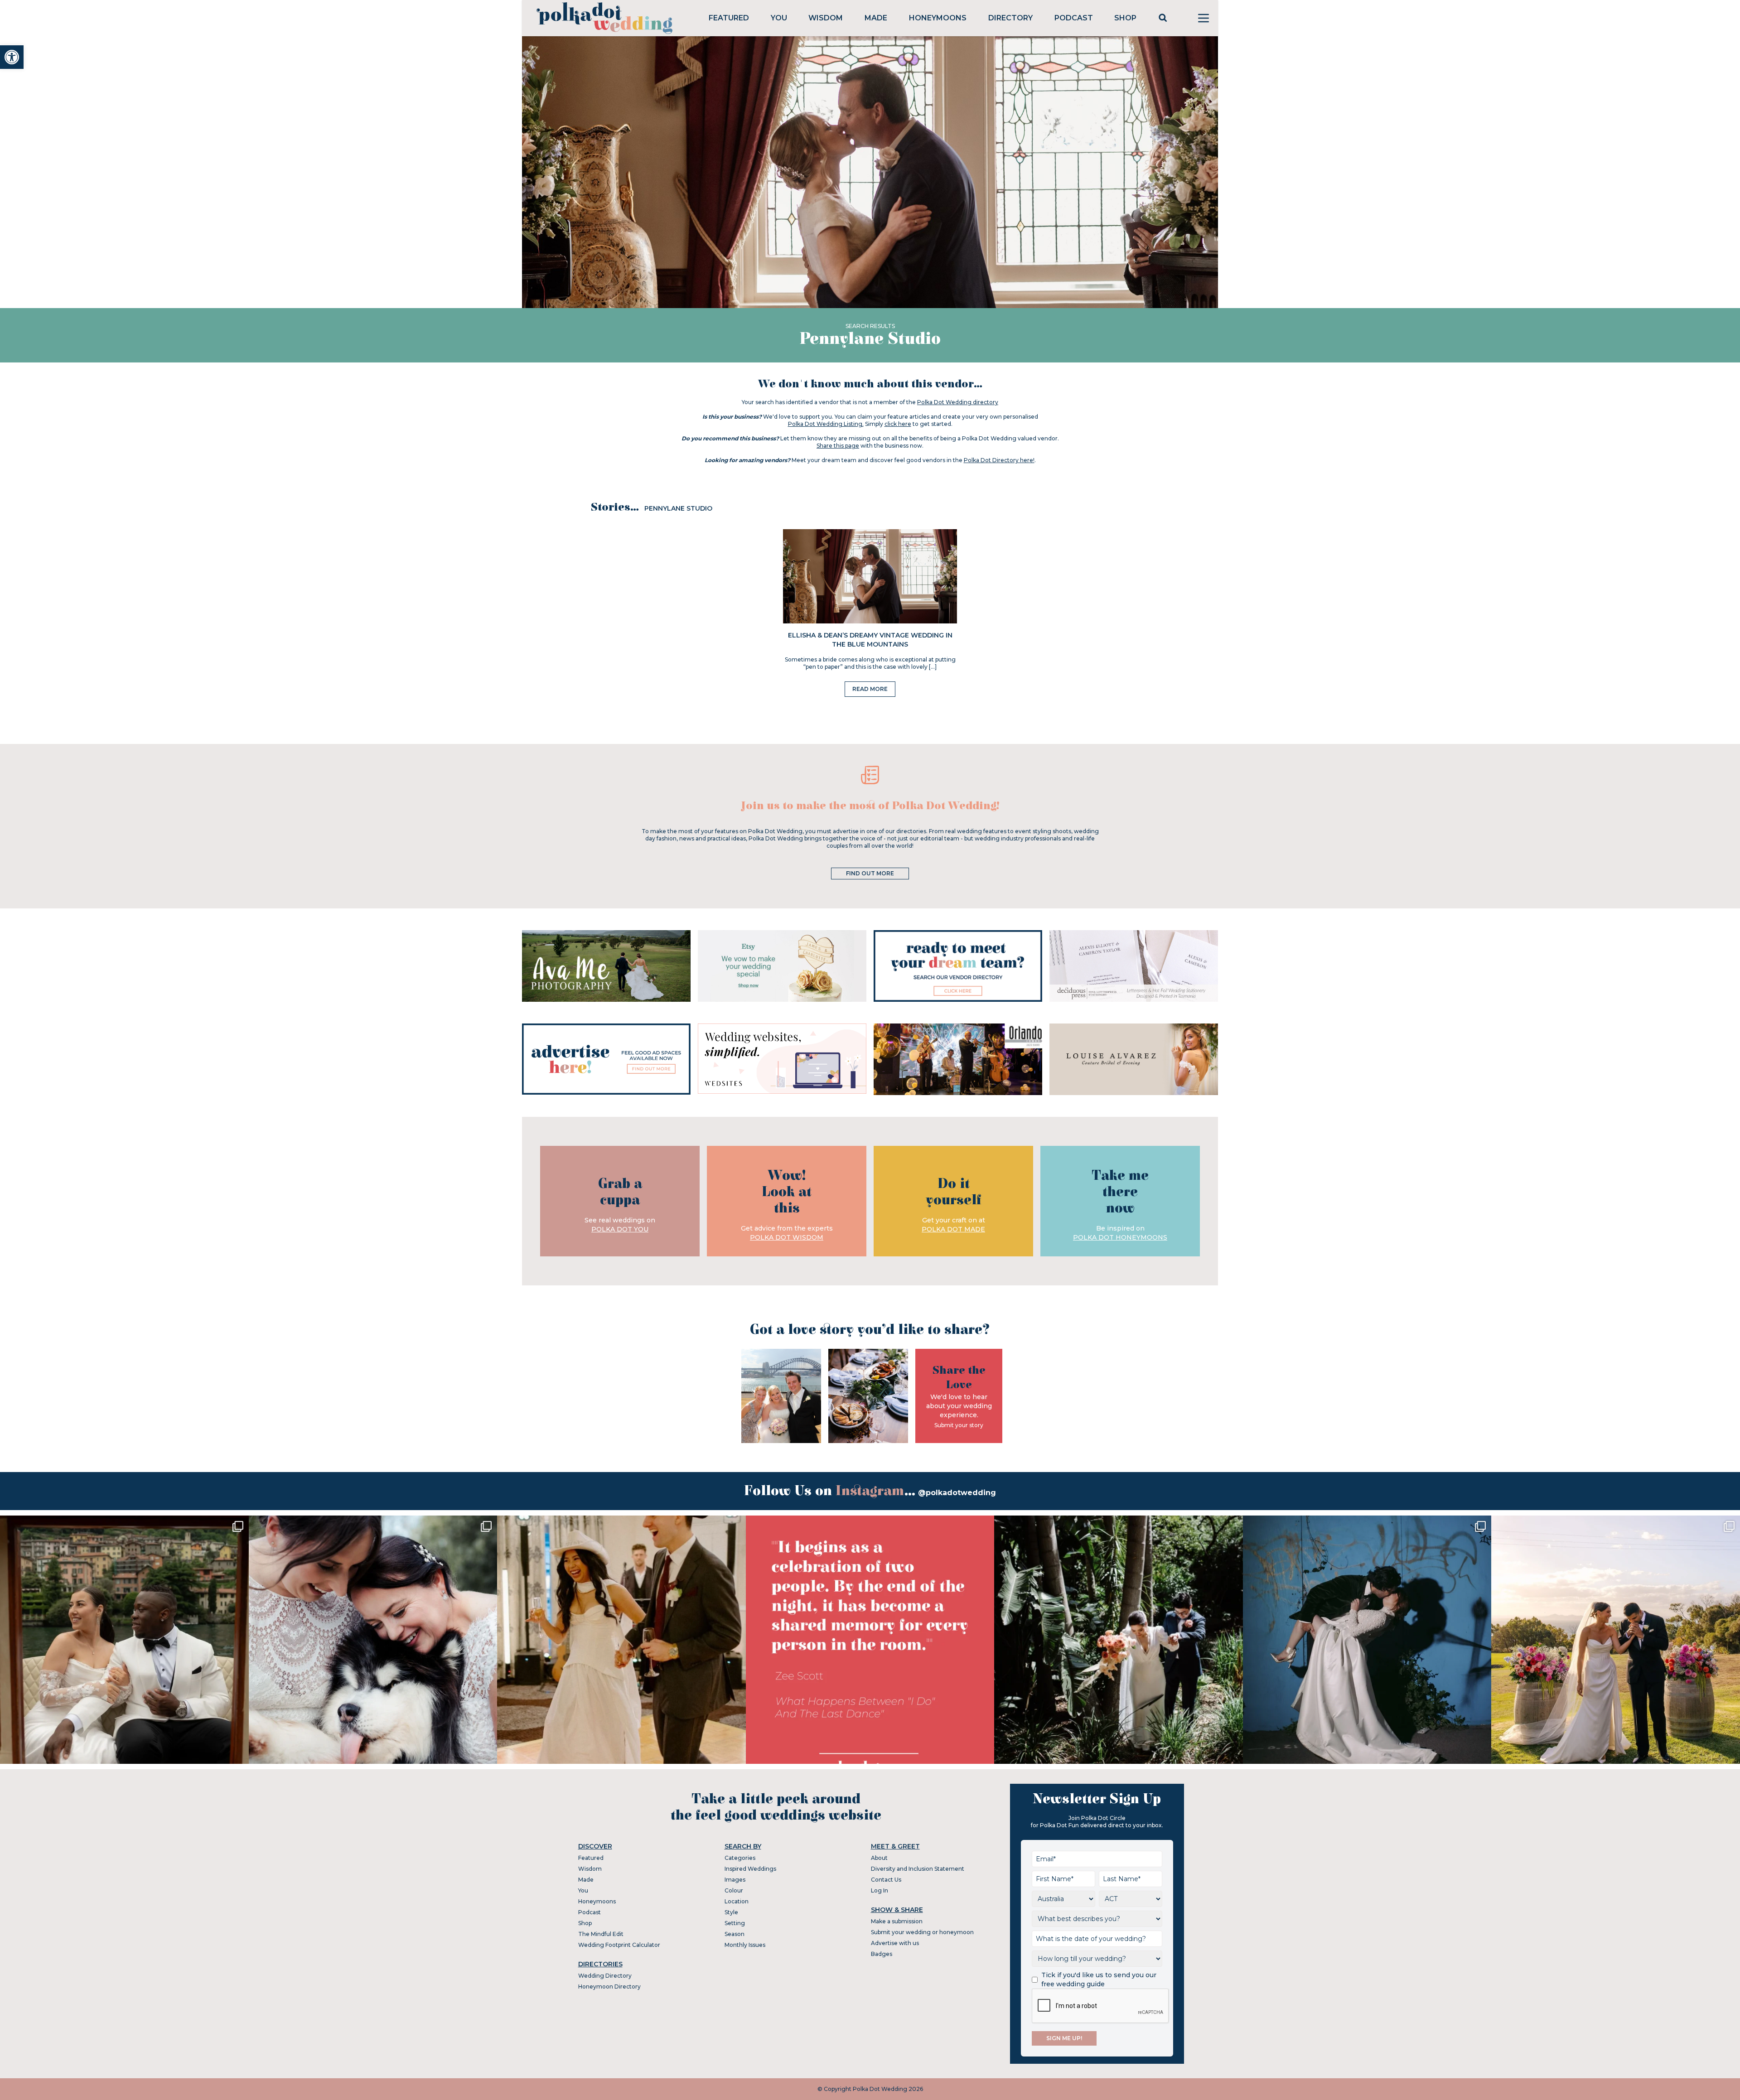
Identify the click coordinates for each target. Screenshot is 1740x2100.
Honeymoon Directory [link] (609, 1987)
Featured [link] (729, 18)
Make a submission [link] (897, 1921)
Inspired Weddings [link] (750, 1869)
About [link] (879, 1858)
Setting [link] (735, 1923)
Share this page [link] (838, 446)
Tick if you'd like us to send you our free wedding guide (1099, 1979)
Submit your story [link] (959, 1425)
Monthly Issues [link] (745, 1945)
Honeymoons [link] (938, 18)
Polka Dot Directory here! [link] (999, 460)
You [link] (779, 18)
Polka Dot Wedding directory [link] (958, 402)
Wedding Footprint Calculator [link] (619, 1945)
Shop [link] (1125, 18)
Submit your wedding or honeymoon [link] (922, 1932)
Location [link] (737, 1901)
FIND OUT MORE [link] (870, 873)
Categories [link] (740, 1858)
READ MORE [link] (870, 689)
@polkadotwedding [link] (957, 1493)
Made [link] (876, 18)
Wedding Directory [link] (605, 1976)
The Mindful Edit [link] (601, 1934)
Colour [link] (734, 1890)
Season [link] (735, 1934)
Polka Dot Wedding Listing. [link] (826, 424)
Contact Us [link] (886, 1880)
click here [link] (898, 424)
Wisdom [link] (826, 18)
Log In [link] (880, 1890)
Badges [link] (882, 1954)
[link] (12, 57)
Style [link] (731, 1912)
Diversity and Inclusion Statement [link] (918, 1869)
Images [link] (735, 1880)
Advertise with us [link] (895, 1943)
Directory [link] (1010, 18)
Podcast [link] (1074, 18)
